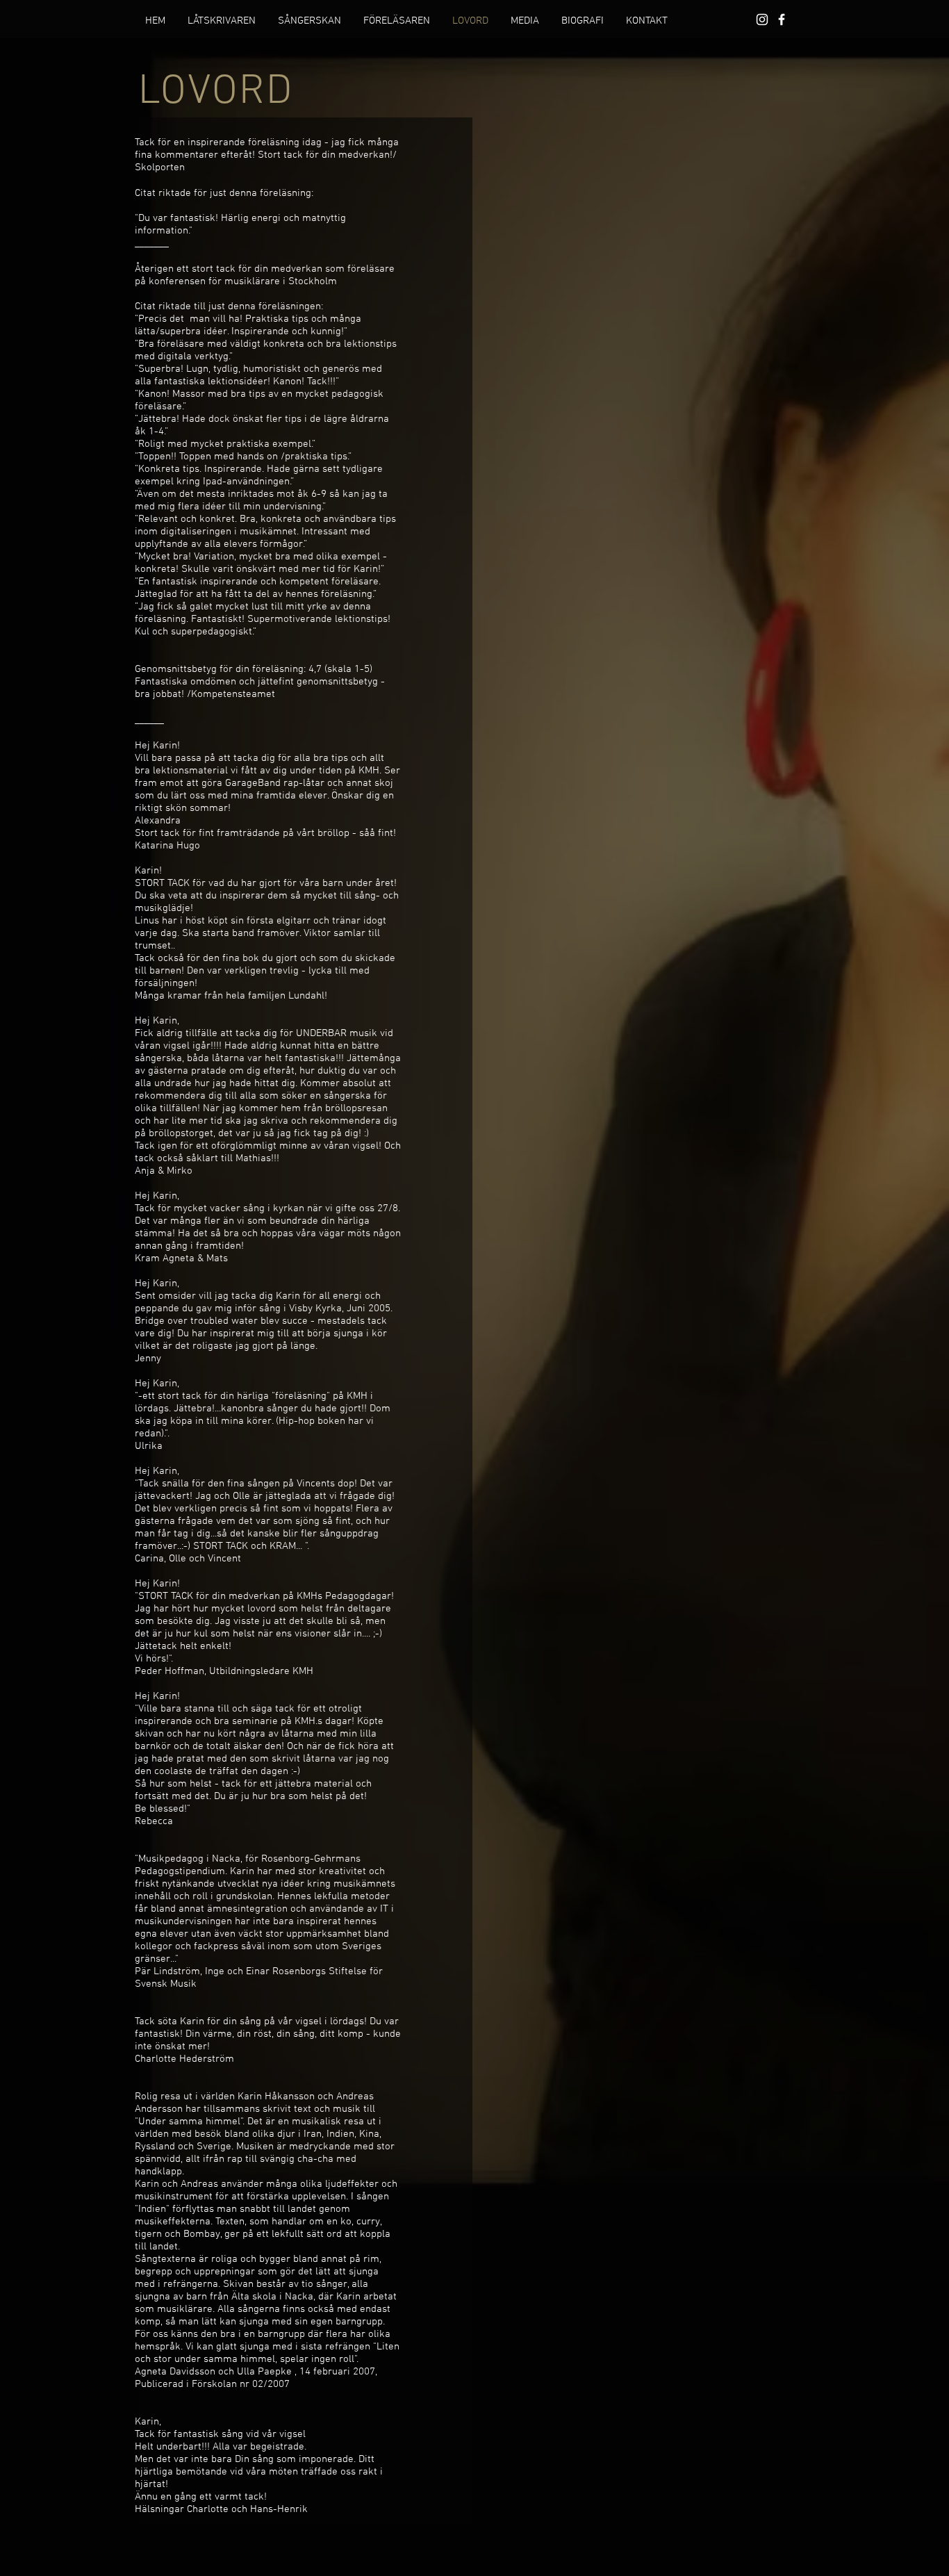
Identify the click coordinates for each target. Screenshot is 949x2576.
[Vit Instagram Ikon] (762, 19)
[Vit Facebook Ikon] (782, 19)
